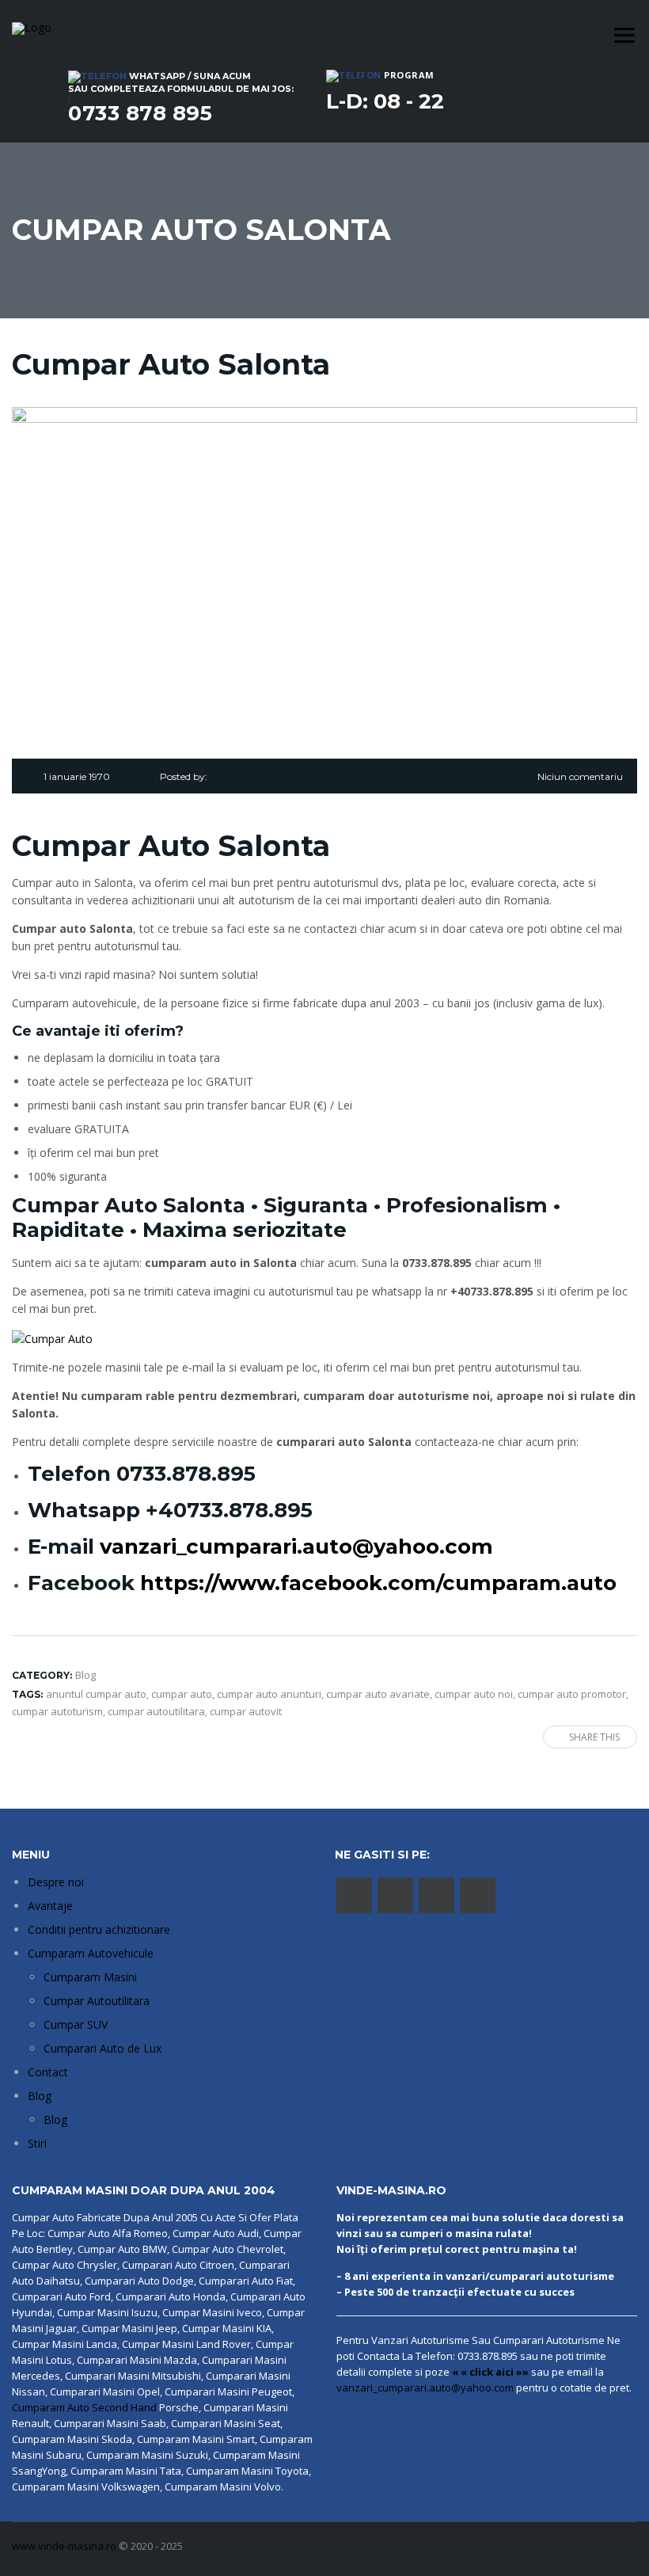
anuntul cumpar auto (96, 1694)
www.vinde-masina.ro (64, 2546)
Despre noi (56, 1882)
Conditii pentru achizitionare (99, 1929)
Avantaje (50, 1906)
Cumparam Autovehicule (91, 1953)
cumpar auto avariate (378, 1694)
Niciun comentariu (580, 776)
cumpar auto (182, 1694)
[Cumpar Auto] (52, 1337)
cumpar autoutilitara (156, 1711)
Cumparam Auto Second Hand (84, 2407)
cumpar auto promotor (572, 1694)
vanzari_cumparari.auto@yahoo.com (296, 1547)
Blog (40, 2096)
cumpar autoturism (57, 1711)
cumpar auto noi (474, 1694)
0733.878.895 (186, 1474)
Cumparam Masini (90, 1977)
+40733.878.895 (229, 1510)
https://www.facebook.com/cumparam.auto (378, 1583)
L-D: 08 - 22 (385, 101)
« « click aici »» (490, 2372)
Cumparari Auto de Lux (102, 2048)
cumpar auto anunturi (269, 1694)
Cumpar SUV (76, 2024)
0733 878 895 (140, 113)
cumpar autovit (246, 1711)
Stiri (37, 2143)
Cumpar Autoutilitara (97, 2001)
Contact (48, 2072)
